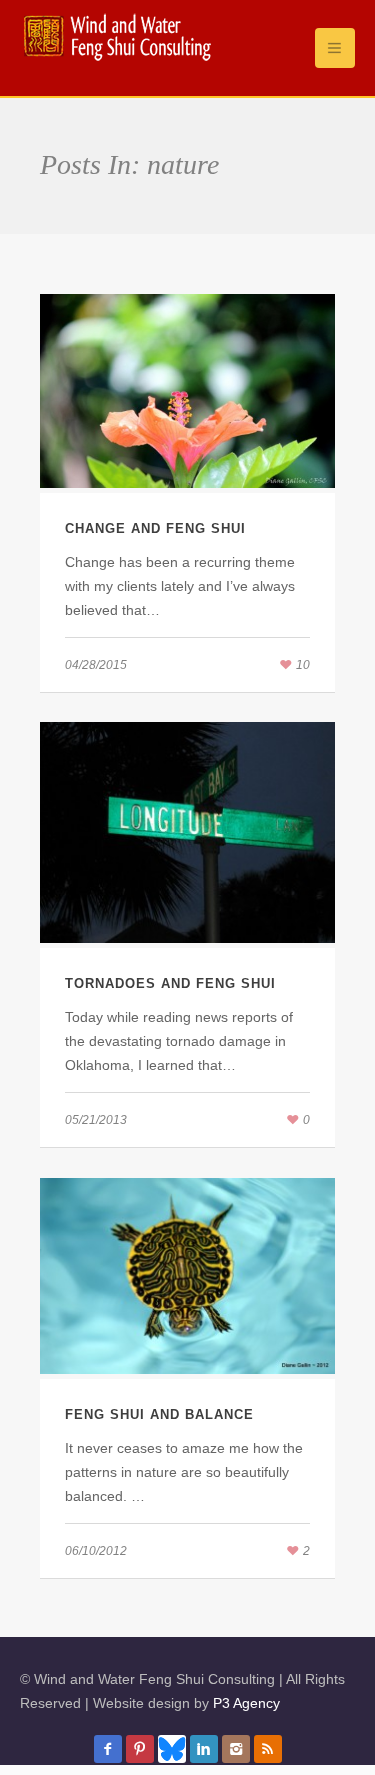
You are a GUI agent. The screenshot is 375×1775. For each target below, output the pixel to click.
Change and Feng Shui (155, 528)
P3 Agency (246, 1703)
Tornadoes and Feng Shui (170, 983)
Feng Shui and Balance (159, 1414)
